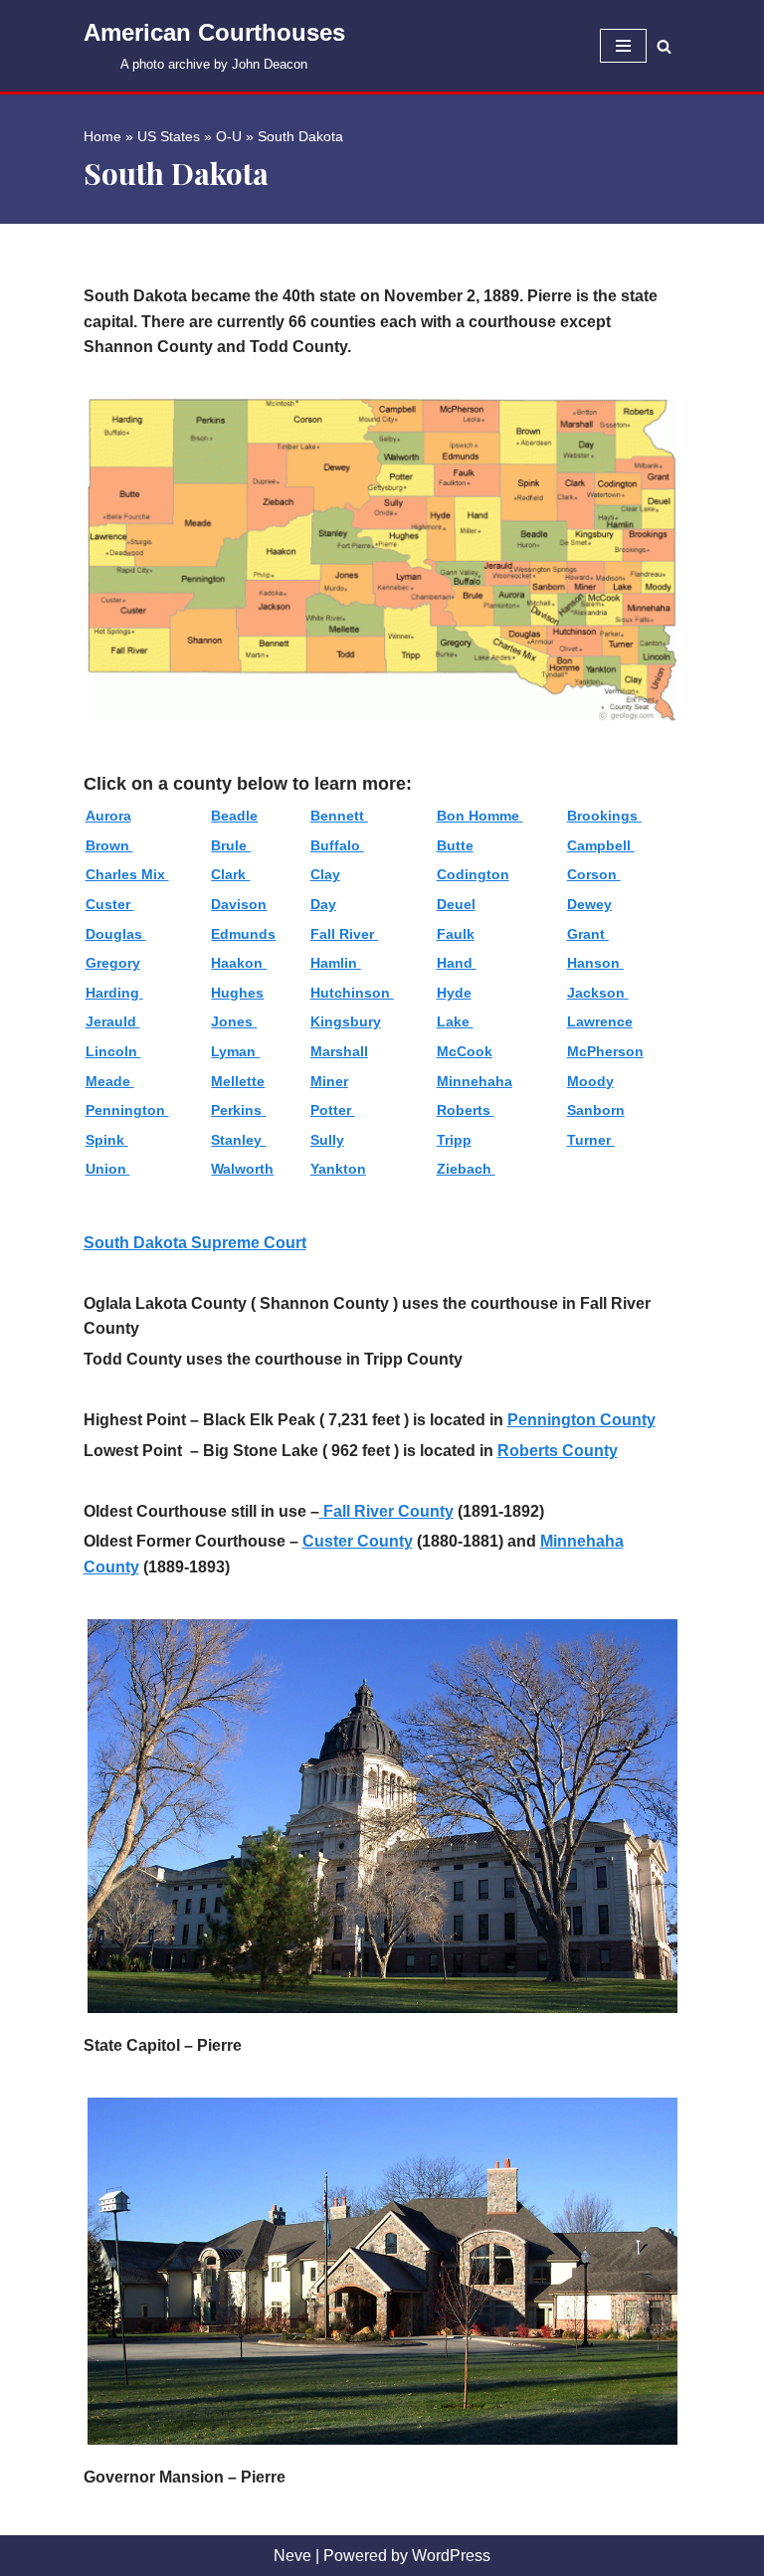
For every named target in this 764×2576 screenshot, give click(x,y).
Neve (292, 2556)
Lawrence (600, 1021)
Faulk (456, 934)
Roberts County (558, 1451)
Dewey (589, 904)
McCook (465, 1051)
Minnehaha (475, 1081)
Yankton (338, 1169)
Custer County (358, 1541)
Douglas (116, 934)
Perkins (238, 1110)
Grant (588, 934)
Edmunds (243, 934)
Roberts (466, 1110)
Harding (114, 993)
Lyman (235, 1051)
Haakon (239, 963)
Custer (110, 904)
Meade (110, 1081)
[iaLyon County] (321, 1511)
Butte (455, 845)
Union (108, 1169)
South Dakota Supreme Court (195, 1243)
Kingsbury (346, 1021)
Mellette (238, 1081)
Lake (455, 1021)
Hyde (454, 993)
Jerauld (113, 1021)
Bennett (339, 816)
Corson (594, 874)
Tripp (454, 1140)
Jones (234, 1021)
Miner (329, 1081)
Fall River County (388, 1511)
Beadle (234, 816)
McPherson (605, 1051)
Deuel (456, 904)
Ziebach (466, 1169)
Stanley (238, 1140)
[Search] (664, 46)
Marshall (339, 1051)
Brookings (604, 816)
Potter (333, 1110)
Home (102, 136)
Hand (457, 963)
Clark (230, 874)
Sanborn (596, 1110)
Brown (109, 845)
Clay (325, 874)
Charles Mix (127, 874)
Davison (239, 904)
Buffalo (337, 845)
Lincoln (113, 1051)
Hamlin (336, 963)
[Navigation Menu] (623, 46)
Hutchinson (352, 993)
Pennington (127, 1110)
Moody (590, 1081)
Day (323, 904)
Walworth (242, 1169)
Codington (473, 874)
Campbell (601, 845)
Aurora (108, 816)
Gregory (113, 963)
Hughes (237, 993)
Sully (327, 1140)
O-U (229, 136)
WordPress (451, 2556)
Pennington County (581, 1420)
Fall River (344, 934)
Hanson (595, 963)
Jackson (598, 993)
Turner (591, 1140)
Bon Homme (480, 816)
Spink (107, 1140)
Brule (231, 845)
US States (169, 136)
